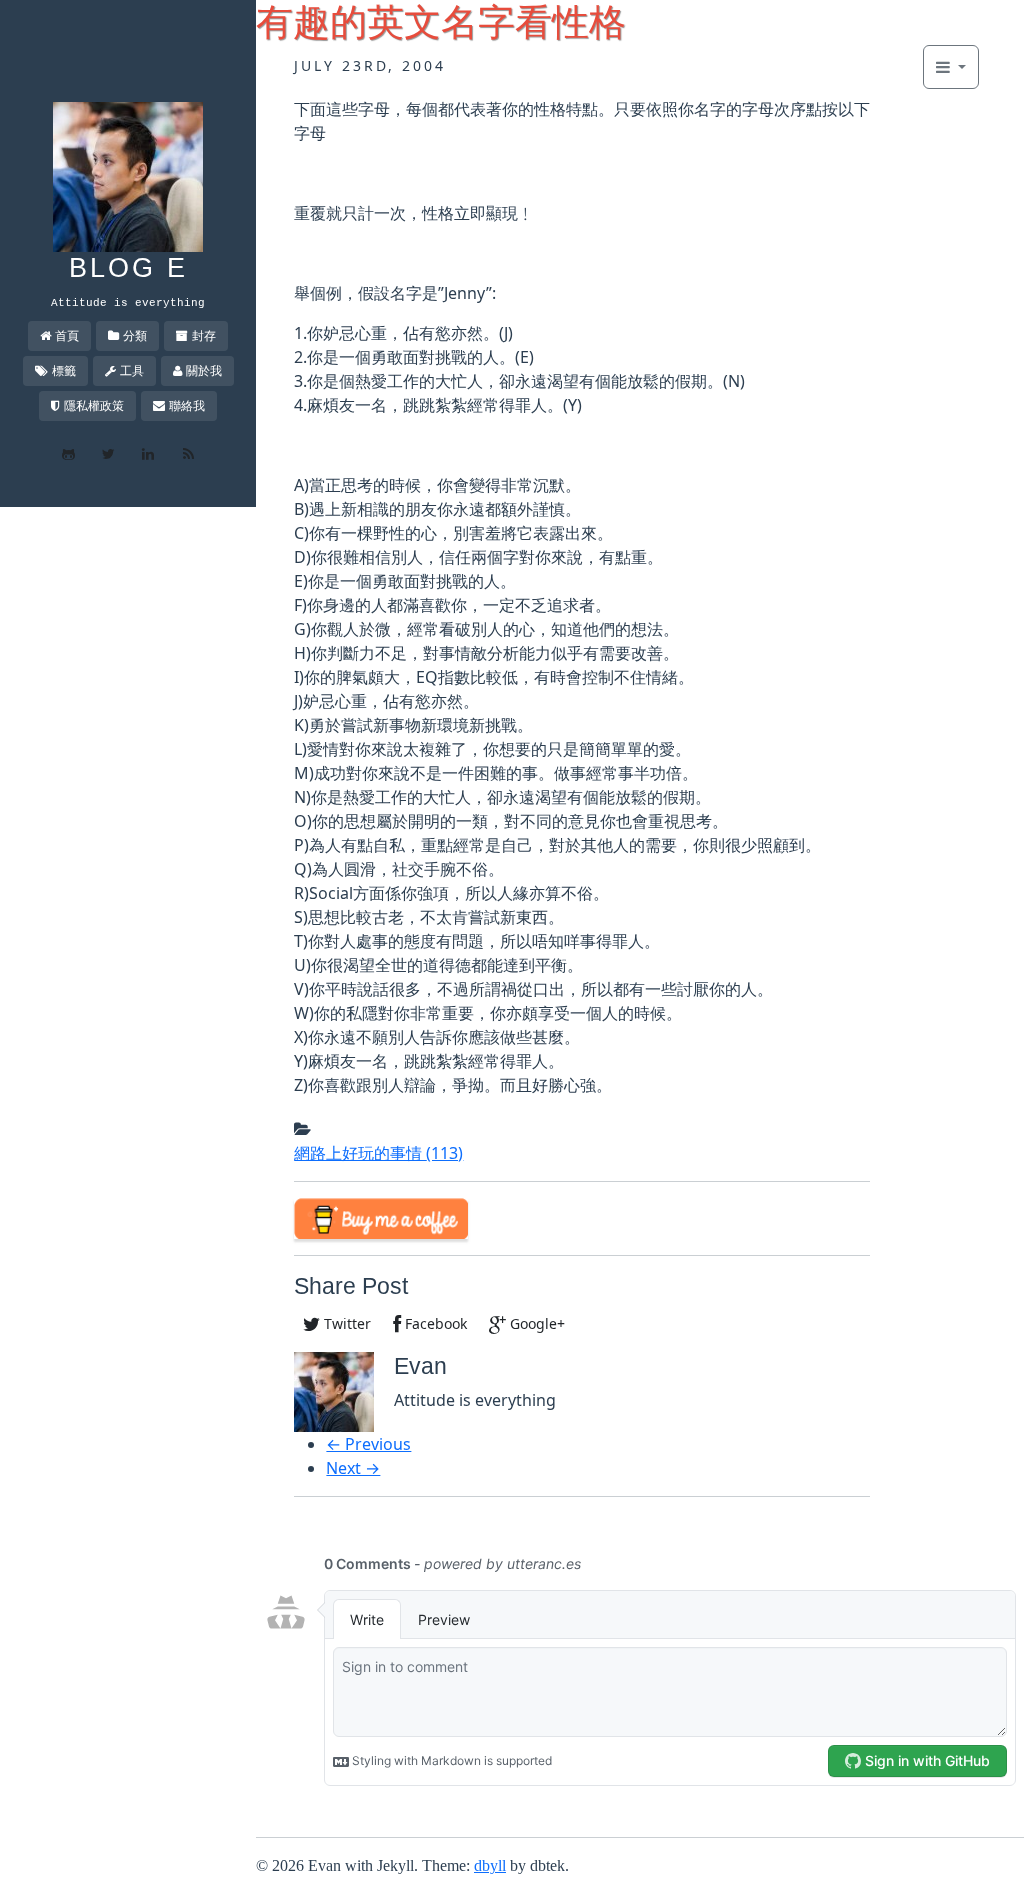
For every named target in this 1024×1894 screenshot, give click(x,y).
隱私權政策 (94, 405)
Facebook (434, 1323)
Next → (353, 1468)
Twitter (345, 1323)
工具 (132, 370)
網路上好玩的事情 (378, 1153)
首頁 (67, 335)
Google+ (535, 1323)
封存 (204, 335)
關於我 (204, 370)
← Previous (368, 1444)
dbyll (490, 1865)
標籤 (64, 370)
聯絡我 (187, 405)
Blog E (128, 268)
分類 (135, 335)
